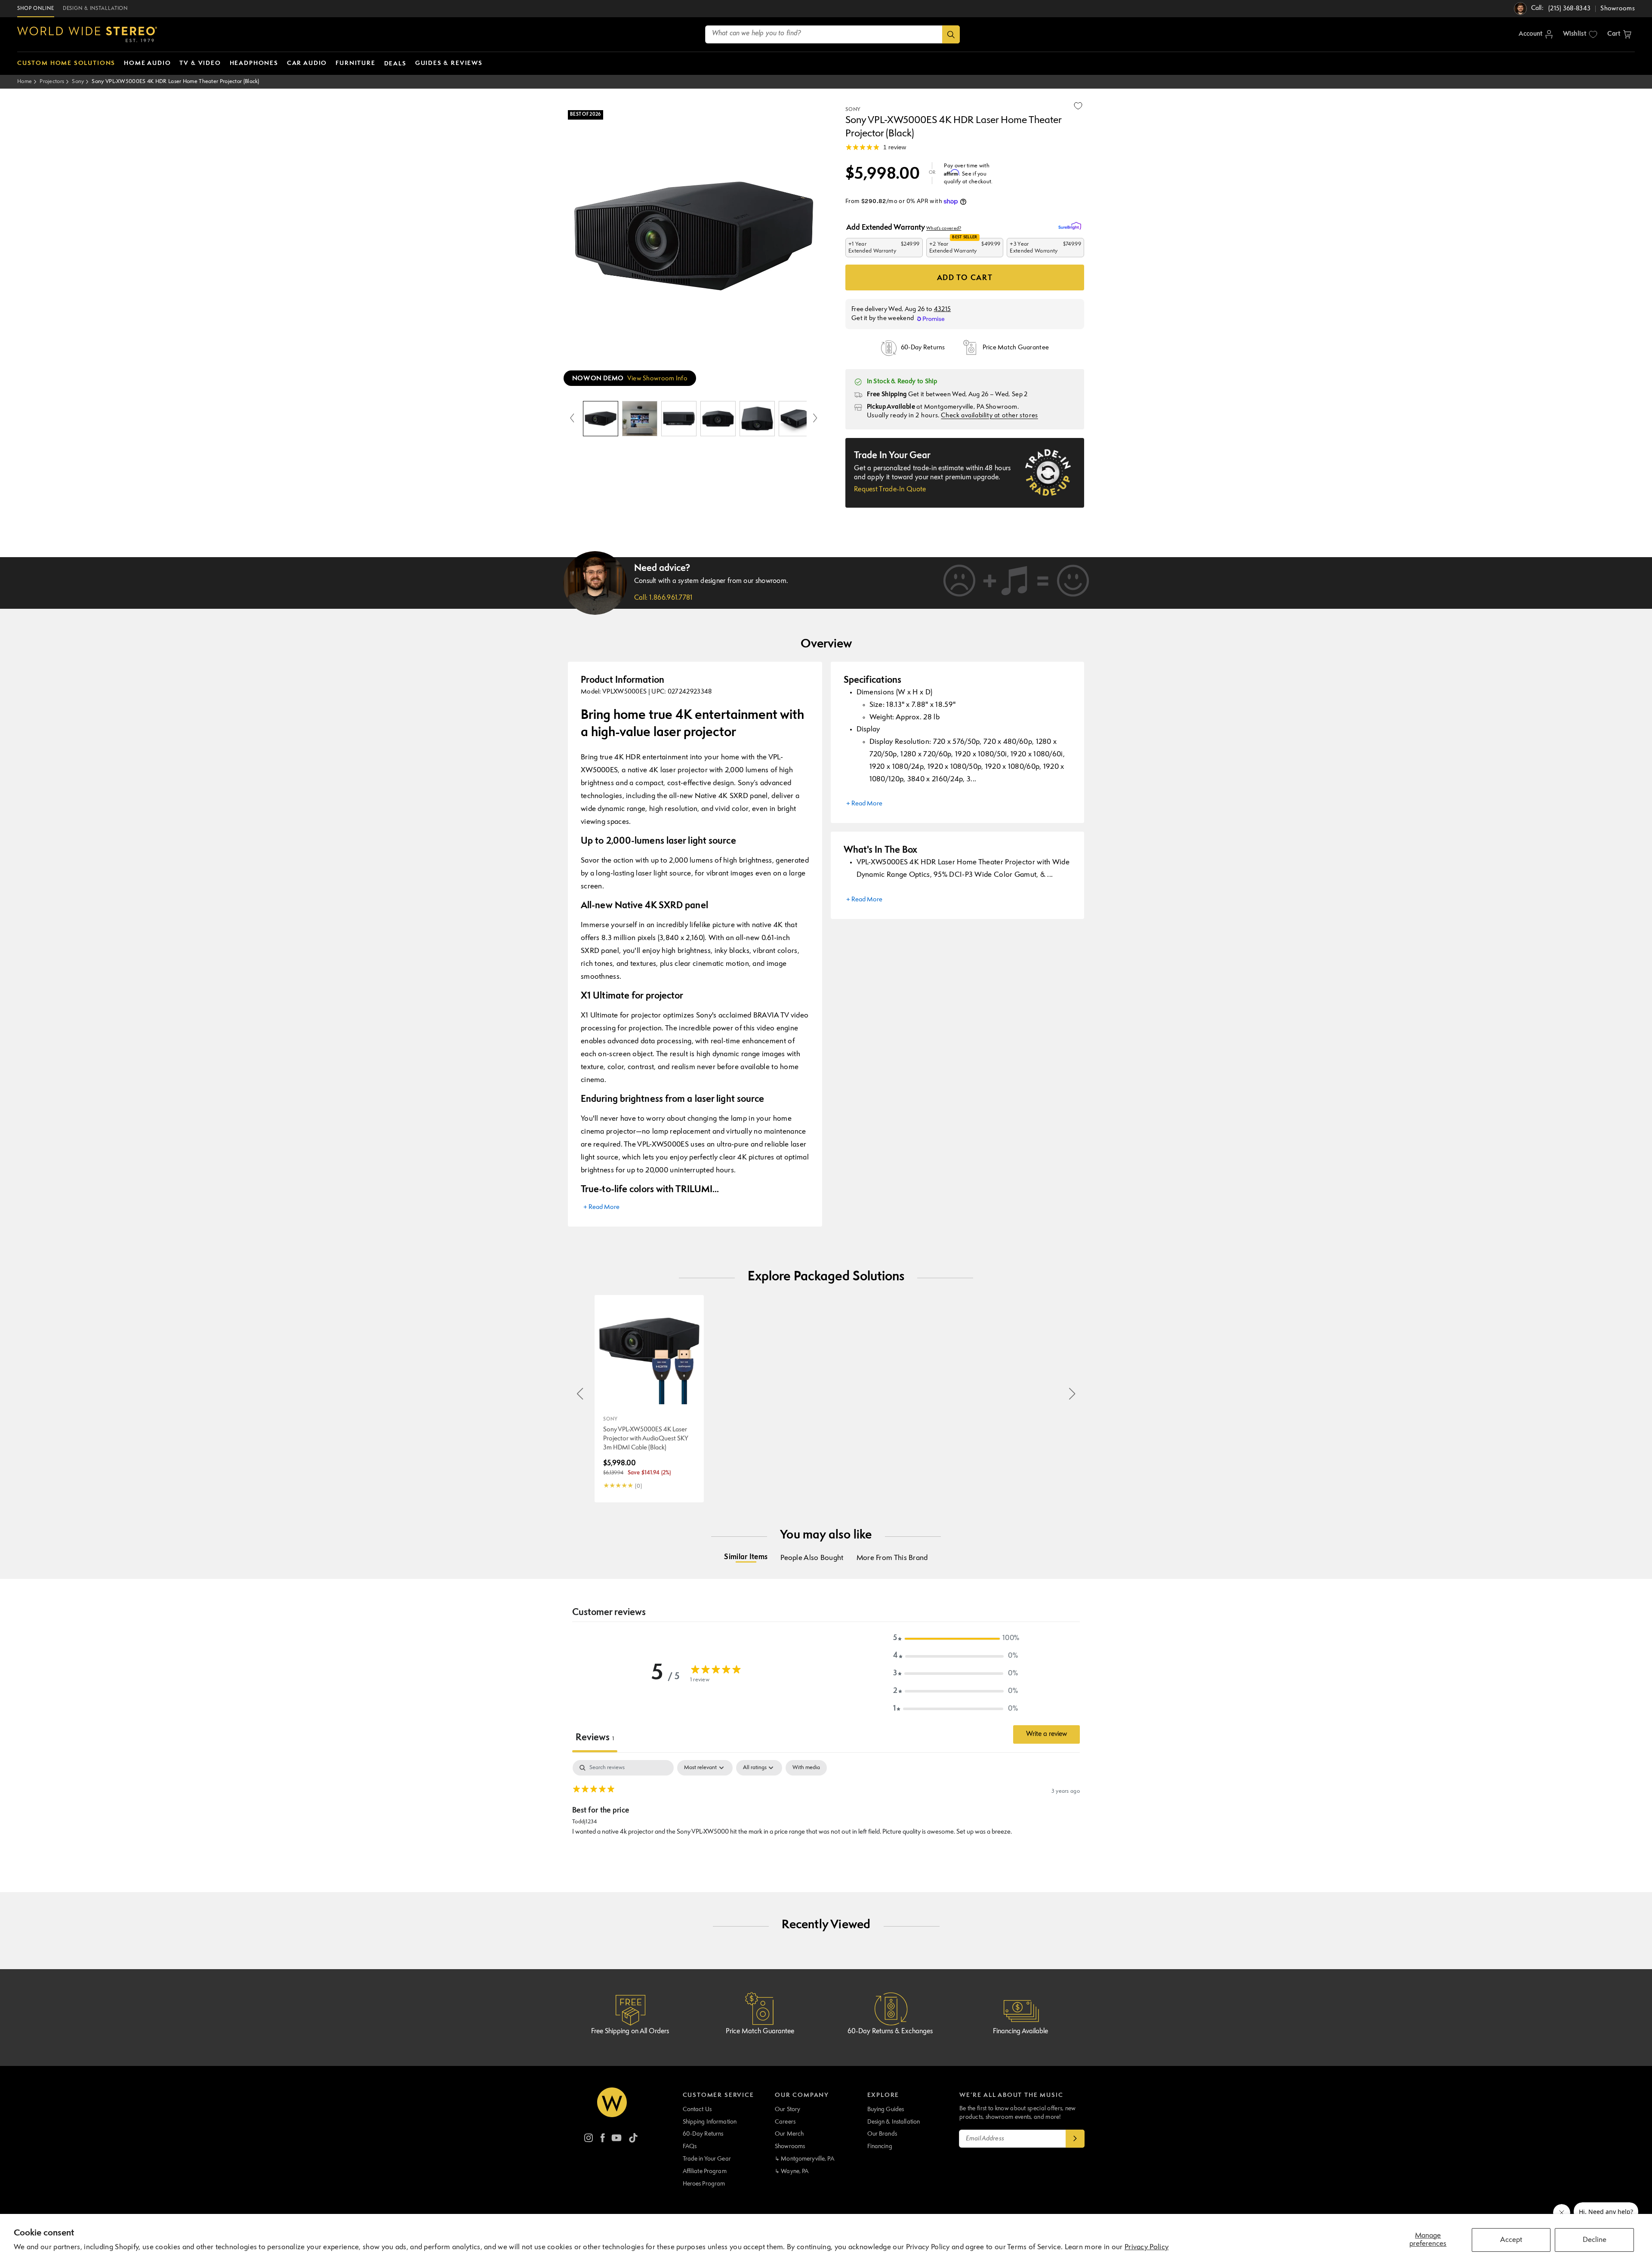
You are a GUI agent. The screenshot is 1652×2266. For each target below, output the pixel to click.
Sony (78, 82)
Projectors (52, 82)
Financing (880, 2146)
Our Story (787, 2109)
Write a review (1046, 1734)
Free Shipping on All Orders (630, 2032)
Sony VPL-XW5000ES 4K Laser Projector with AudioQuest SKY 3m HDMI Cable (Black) (646, 1439)
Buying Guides (886, 2109)
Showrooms (790, 2146)
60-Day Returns (703, 2134)
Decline (1595, 2240)
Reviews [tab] (595, 1738)
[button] (1619, 34)
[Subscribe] (1075, 2139)
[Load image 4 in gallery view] (718, 419)
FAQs (690, 2146)
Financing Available (1020, 2032)
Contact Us (697, 2109)
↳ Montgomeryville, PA (804, 2159)
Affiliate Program (705, 2171)
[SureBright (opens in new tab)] (1071, 226)
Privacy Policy (1147, 2247)
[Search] (951, 34)
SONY (853, 110)
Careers (785, 2122)
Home (25, 82)
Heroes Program (704, 2184)
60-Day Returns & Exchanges (890, 2032)
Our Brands (882, 2134)
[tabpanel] (826, 1815)
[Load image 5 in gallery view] (757, 419)
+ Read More (601, 1207)
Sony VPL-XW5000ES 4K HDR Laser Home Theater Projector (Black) (175, 82)
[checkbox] (806, 1768)
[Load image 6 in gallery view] (796, 419)
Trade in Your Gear (707, 2159)
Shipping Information (710, 2122)
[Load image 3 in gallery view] (679, 419)
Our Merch (789, 2134)
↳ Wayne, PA (792, 2171)
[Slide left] (572, 419)
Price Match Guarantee (760, 2032)
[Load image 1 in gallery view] (601, 419)
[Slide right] (815, 419)
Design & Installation (894, 2122)
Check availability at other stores (989, 416)
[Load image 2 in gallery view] (640, 419)
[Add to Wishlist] (1078, 106)
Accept (1511, 2240)
